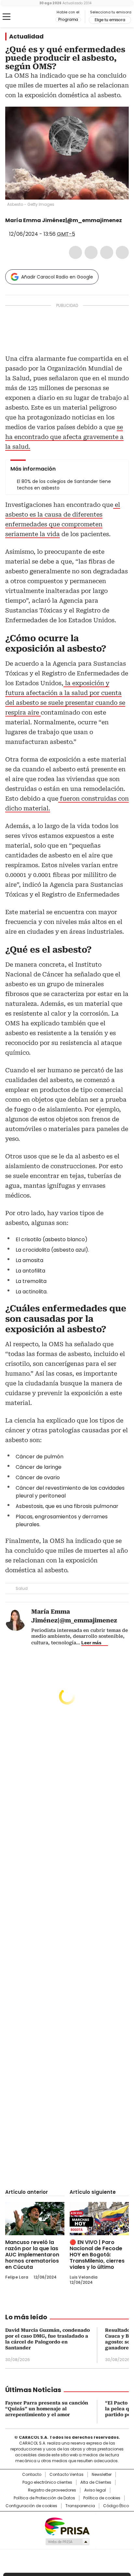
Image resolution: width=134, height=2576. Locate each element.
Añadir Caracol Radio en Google (57, 277)
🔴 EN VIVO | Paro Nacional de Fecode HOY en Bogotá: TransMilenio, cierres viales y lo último (97, 2255)
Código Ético (116, 2506)
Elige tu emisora (110, 20)
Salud (22, 1588)
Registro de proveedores (52, 2490)
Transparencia (80, 2506)
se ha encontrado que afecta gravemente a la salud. (64, 437)
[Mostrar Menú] (7, 17)
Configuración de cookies (31, 2506)
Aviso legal (95, 2490)
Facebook (75, 252)
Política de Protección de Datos (44, 2498)
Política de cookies (102, 2498)
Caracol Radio (32, 17)
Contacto (32, 2475)
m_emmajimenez (18, 227)
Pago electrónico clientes (47, 2482)
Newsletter (102, 2475)
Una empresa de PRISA (67, 2526)
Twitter (91, 252)
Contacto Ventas (67, 2475)
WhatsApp (122, 252)
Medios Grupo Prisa (67, 2542)
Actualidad (26, 37)
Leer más (91, 1643)
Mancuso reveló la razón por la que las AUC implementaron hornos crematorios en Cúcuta (32, 2255)
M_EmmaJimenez (10, 227)
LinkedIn (107, 252)
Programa (68, 20)
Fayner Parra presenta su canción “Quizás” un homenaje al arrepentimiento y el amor (47, 2409)
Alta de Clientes (96, 2482)
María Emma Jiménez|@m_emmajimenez (64, 220)
